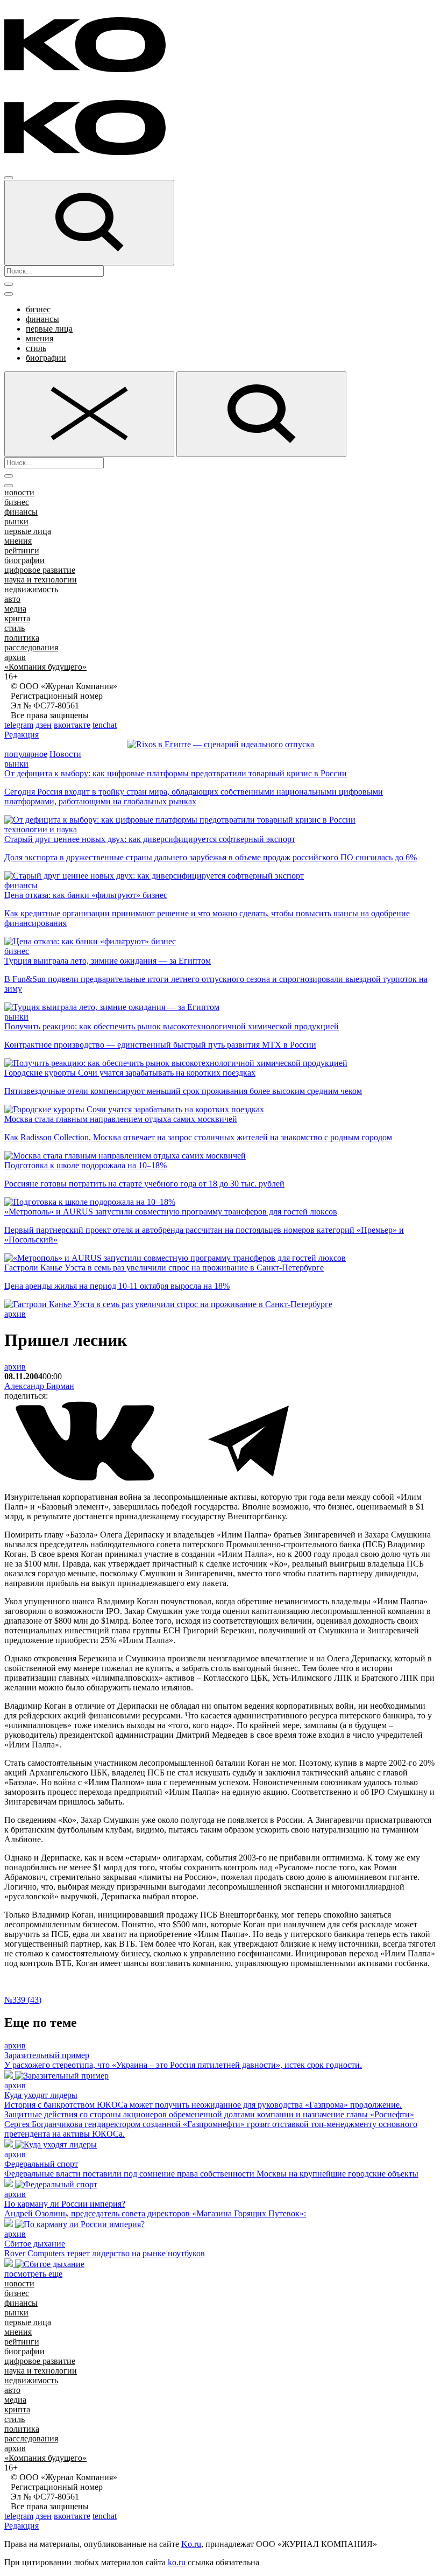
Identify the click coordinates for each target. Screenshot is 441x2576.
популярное (26, 754)
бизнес (38, 309)
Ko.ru (191, 2544)
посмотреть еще (33, 2274)
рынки (16, 521)
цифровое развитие (40, 570)
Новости (65, 754)
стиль (36, 348)
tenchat (105, 725)
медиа (15, 609)
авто (12, 599)
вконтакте (72, 725)
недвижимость (31, 589)
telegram (19, 725)
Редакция (22, 735)
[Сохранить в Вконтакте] (86, 1479)
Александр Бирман (39, 1386)
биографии (46, 358)
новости (19, 492)
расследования (31, 647)
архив (15, 657)
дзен (44, 725)
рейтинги (22, 550)
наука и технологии (41, 580)
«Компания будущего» (45, 667)
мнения (40, 338)
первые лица (49, 329)
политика (22, 638)
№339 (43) (23, 2000)
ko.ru (177, 2562)
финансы (42, 319)
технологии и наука (41, 829)
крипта (17, 618)
